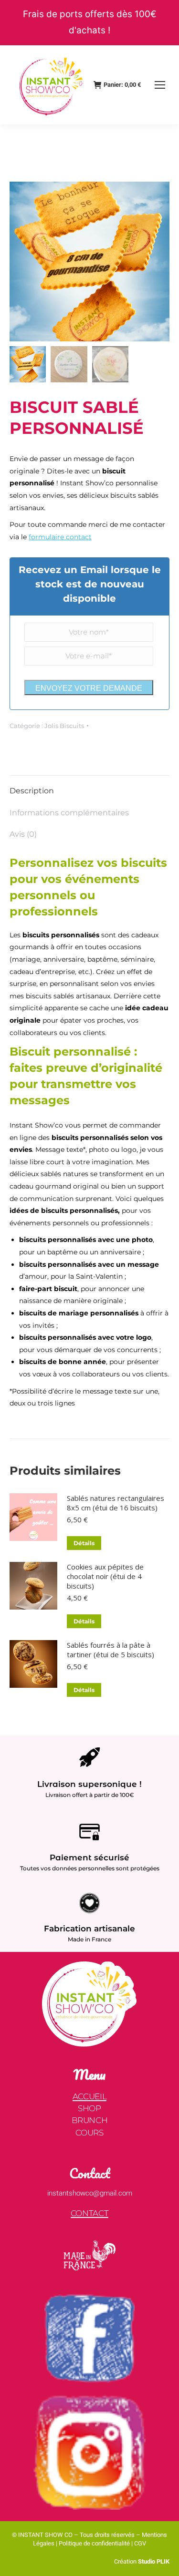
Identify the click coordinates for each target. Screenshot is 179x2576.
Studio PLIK (153, 2561)
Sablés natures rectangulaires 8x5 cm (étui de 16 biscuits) (116, 1503)
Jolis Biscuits (64, 726)
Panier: (122, 85)
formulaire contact (60, 537)
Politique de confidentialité (94, 2543)
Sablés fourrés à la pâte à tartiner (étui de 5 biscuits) (111, 1650)
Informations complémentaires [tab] (69, 813)
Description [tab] (32, 791)
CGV (140, 2543)
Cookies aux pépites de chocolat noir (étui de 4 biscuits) (105, 1576)
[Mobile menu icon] (160, 85)
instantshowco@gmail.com (90, 2193)
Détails (84, 1543)
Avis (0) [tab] (23, 834)
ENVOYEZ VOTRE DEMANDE (89, 688)
